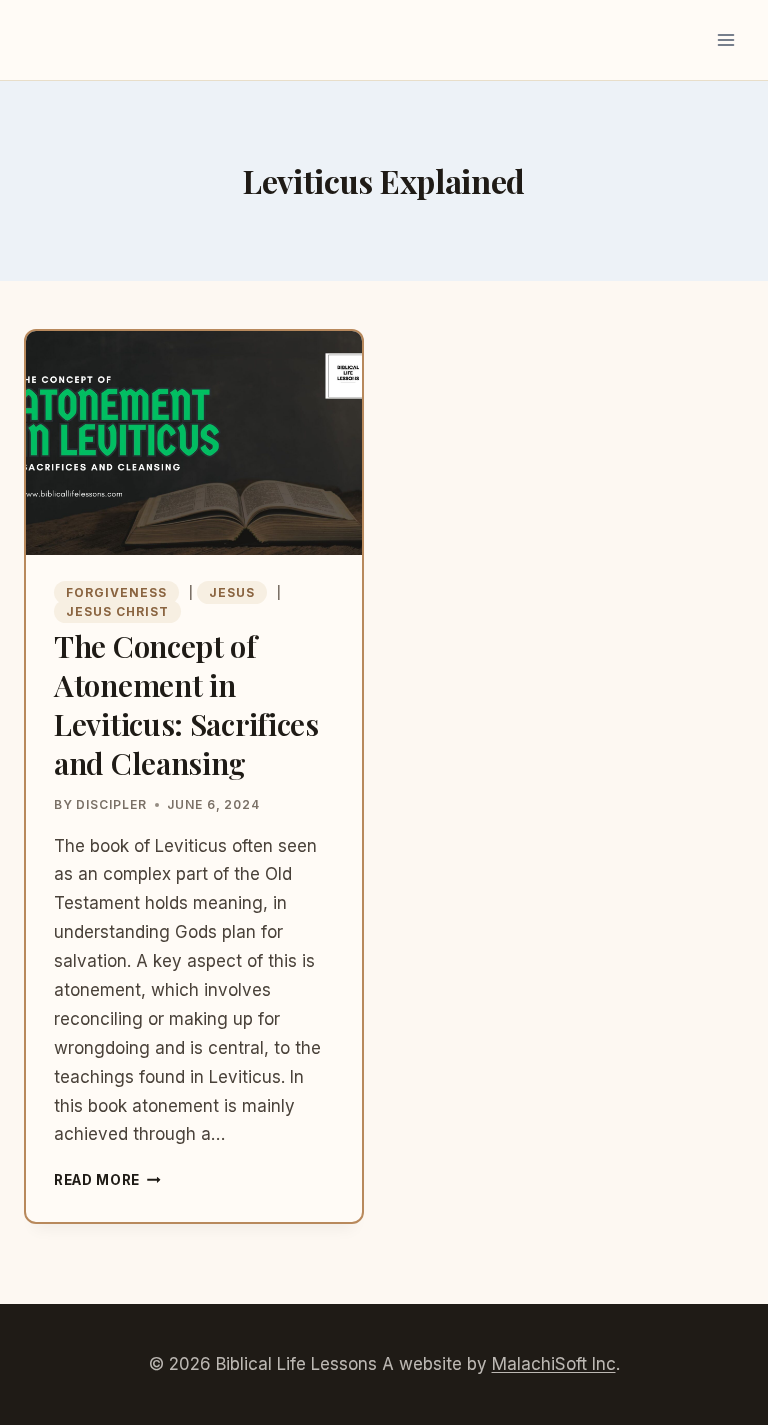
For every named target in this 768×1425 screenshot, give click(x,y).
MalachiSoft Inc (554, 1364)
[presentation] (194, 443)
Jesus (232, 592)
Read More (107, 1180)
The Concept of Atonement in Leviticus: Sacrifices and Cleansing (186, 704)
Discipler (111, 804)
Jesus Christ (117, 611)
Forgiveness (116, 592)
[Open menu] (725, 39)
